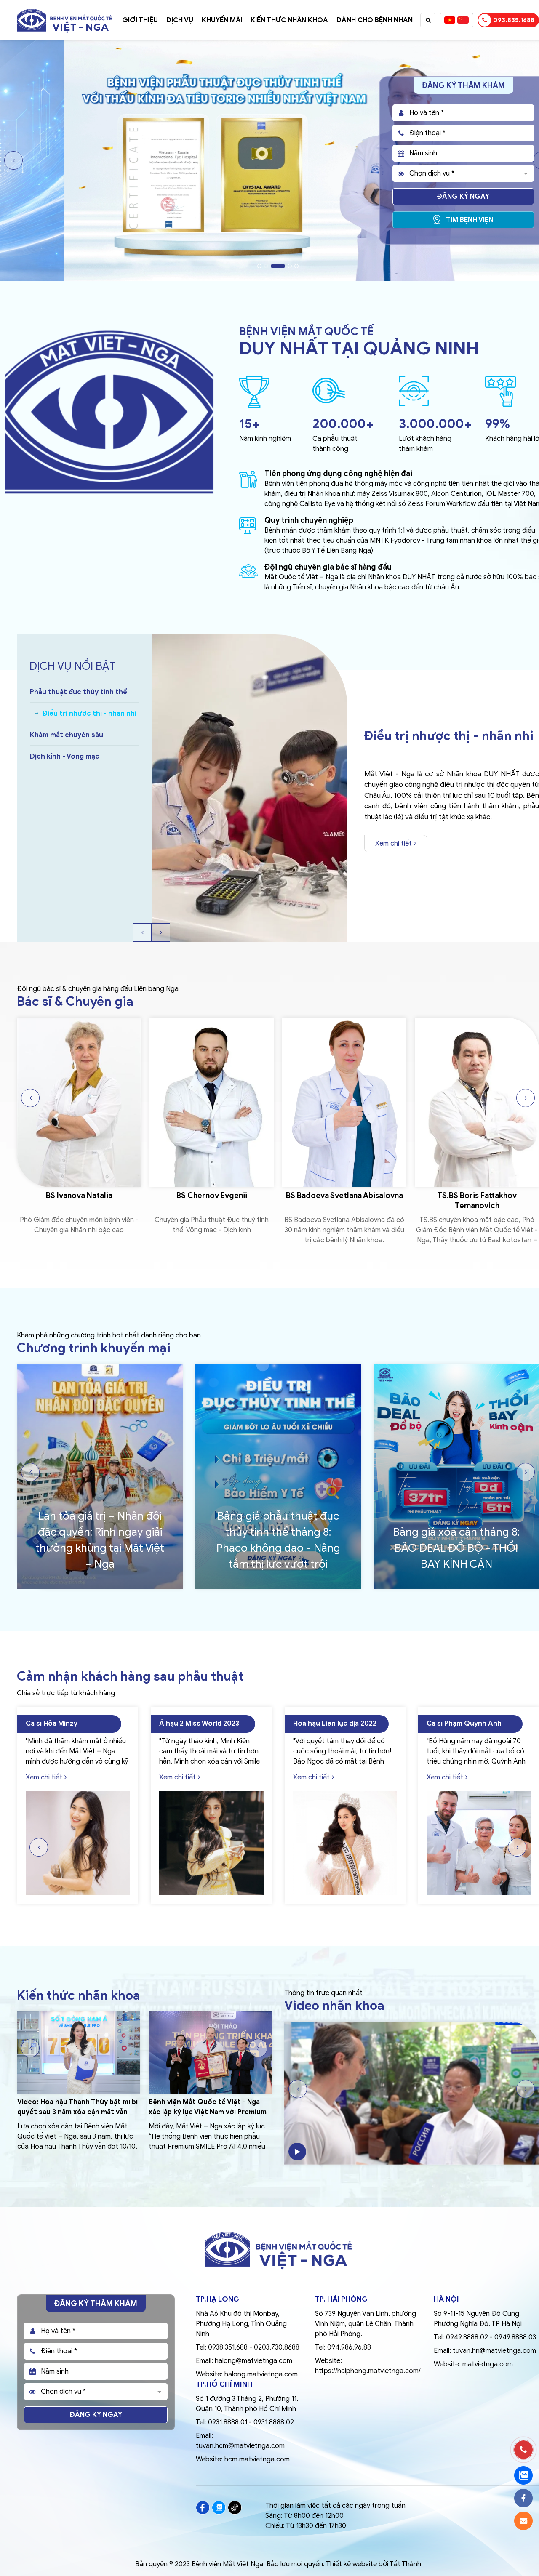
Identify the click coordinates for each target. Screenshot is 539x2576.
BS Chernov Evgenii (79, 1196)
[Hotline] (523, 2450)
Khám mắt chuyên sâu (79, 735)
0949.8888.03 (515, 2337)
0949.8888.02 (467, 2337)
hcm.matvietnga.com (257, 2459)
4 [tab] (285, 266)
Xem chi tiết (394, 828)
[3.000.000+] (414, 392)
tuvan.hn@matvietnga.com (494, 2351)
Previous (13, 160)
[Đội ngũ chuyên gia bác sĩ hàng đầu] (248, 575)
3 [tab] (273, 266)
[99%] (500, 393)
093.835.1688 (514, 20)
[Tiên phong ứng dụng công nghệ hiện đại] (248, 486)
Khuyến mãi (222, 20)
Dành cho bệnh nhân (375, 20)
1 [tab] (259, 266)
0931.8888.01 (228, 2422)
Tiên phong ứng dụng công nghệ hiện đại (338, 474)
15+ (249, 424)
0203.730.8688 (277, 2347)
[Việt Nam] (450, 20)
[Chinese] (463, 20)
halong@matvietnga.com (253, 2361)
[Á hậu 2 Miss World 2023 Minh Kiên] (77, 1843)
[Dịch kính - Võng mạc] (249, 788)
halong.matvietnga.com (261, 2374)
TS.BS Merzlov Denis (477, 1196)
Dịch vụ (180, 20)
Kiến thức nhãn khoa (289, 20)
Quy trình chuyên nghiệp (309, 520)
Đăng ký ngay (463, 197)
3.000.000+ (435, 424)
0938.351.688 (228, 2347)
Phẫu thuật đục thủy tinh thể (79, 692)
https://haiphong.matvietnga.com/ (368, 2371)
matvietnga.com (488, 2364)
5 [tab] (296, 266)
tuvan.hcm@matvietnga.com (240, 2446)
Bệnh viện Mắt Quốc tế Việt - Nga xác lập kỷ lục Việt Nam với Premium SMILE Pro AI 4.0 (76, 2112)
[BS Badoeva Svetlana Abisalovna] (212, 1102)
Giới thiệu (140, 20)
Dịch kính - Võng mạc (65, 757)
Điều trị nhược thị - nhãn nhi (77, 714)
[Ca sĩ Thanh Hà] (479, 1843)
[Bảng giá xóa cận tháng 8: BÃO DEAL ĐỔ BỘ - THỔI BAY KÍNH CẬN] (278, 1477)
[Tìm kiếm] (428, 20)
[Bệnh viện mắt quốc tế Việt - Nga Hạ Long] (64, 11)
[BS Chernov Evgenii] (79, 1102)
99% (498, 424)
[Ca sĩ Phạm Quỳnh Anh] (345, 1843)
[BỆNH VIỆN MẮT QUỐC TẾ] (109, 330)
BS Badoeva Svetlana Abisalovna (212, 1196)
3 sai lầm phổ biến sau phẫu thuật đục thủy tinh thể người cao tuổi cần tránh (204, 2112)
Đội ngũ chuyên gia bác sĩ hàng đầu (328, 567)
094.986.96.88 (349, 2347)
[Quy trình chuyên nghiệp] (248, 532)
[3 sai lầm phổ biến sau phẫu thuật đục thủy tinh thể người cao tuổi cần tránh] (210, 2053)
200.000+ (343, 424)
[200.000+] (329, 392)
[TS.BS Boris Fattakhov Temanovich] (344, 1102)
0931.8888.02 (274, 2422)
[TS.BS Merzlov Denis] (477, 1102)
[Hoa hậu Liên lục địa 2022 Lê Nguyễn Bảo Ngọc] (211, 1843)
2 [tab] (266, 266)
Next (161, 932)
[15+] (254, 393)
